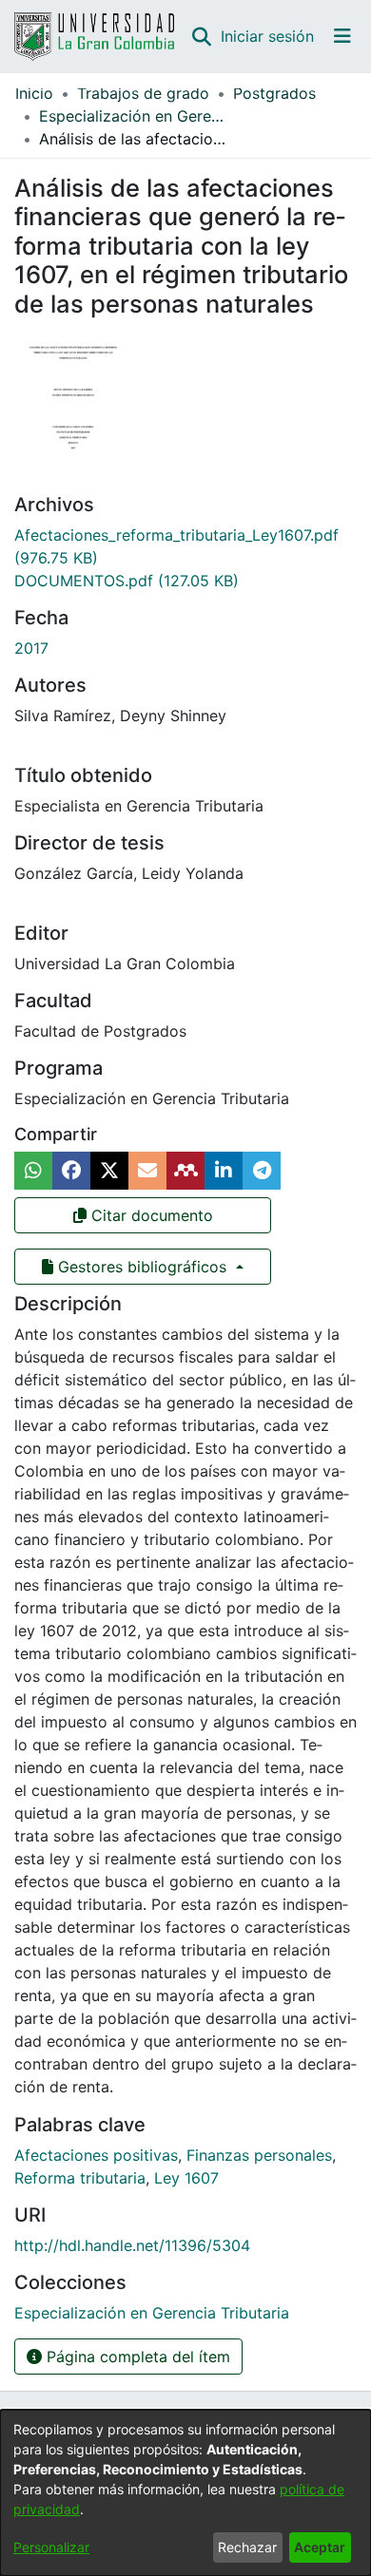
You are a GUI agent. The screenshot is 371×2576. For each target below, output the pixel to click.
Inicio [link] (34, 93)
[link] (127, 581)
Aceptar (320, 2547)
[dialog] (185, 2493)
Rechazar (247, 2547)
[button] (201, 36)
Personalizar (51, 2547)
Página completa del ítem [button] (136, 2357)
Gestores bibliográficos (142, 1267)
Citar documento (150, 1215)
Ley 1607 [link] (186, 2178)
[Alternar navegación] (342, 36)
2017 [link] (31, 648)
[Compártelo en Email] (147, 1171)
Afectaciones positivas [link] (96, 2155)
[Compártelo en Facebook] (71, 1171)
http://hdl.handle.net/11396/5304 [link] (132, 2245)
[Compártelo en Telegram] (262, 1171)
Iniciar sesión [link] (268, 36)
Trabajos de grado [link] (143, 93)
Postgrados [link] (274, 93)
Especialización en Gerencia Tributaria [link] (134, 116)
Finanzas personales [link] (259, 2155)
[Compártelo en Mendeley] (185, 1171)
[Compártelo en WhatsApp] (33, 1171)
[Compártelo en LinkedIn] (224, 1171)
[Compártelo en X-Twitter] (109, 1171)
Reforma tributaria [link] (80, 2178)
